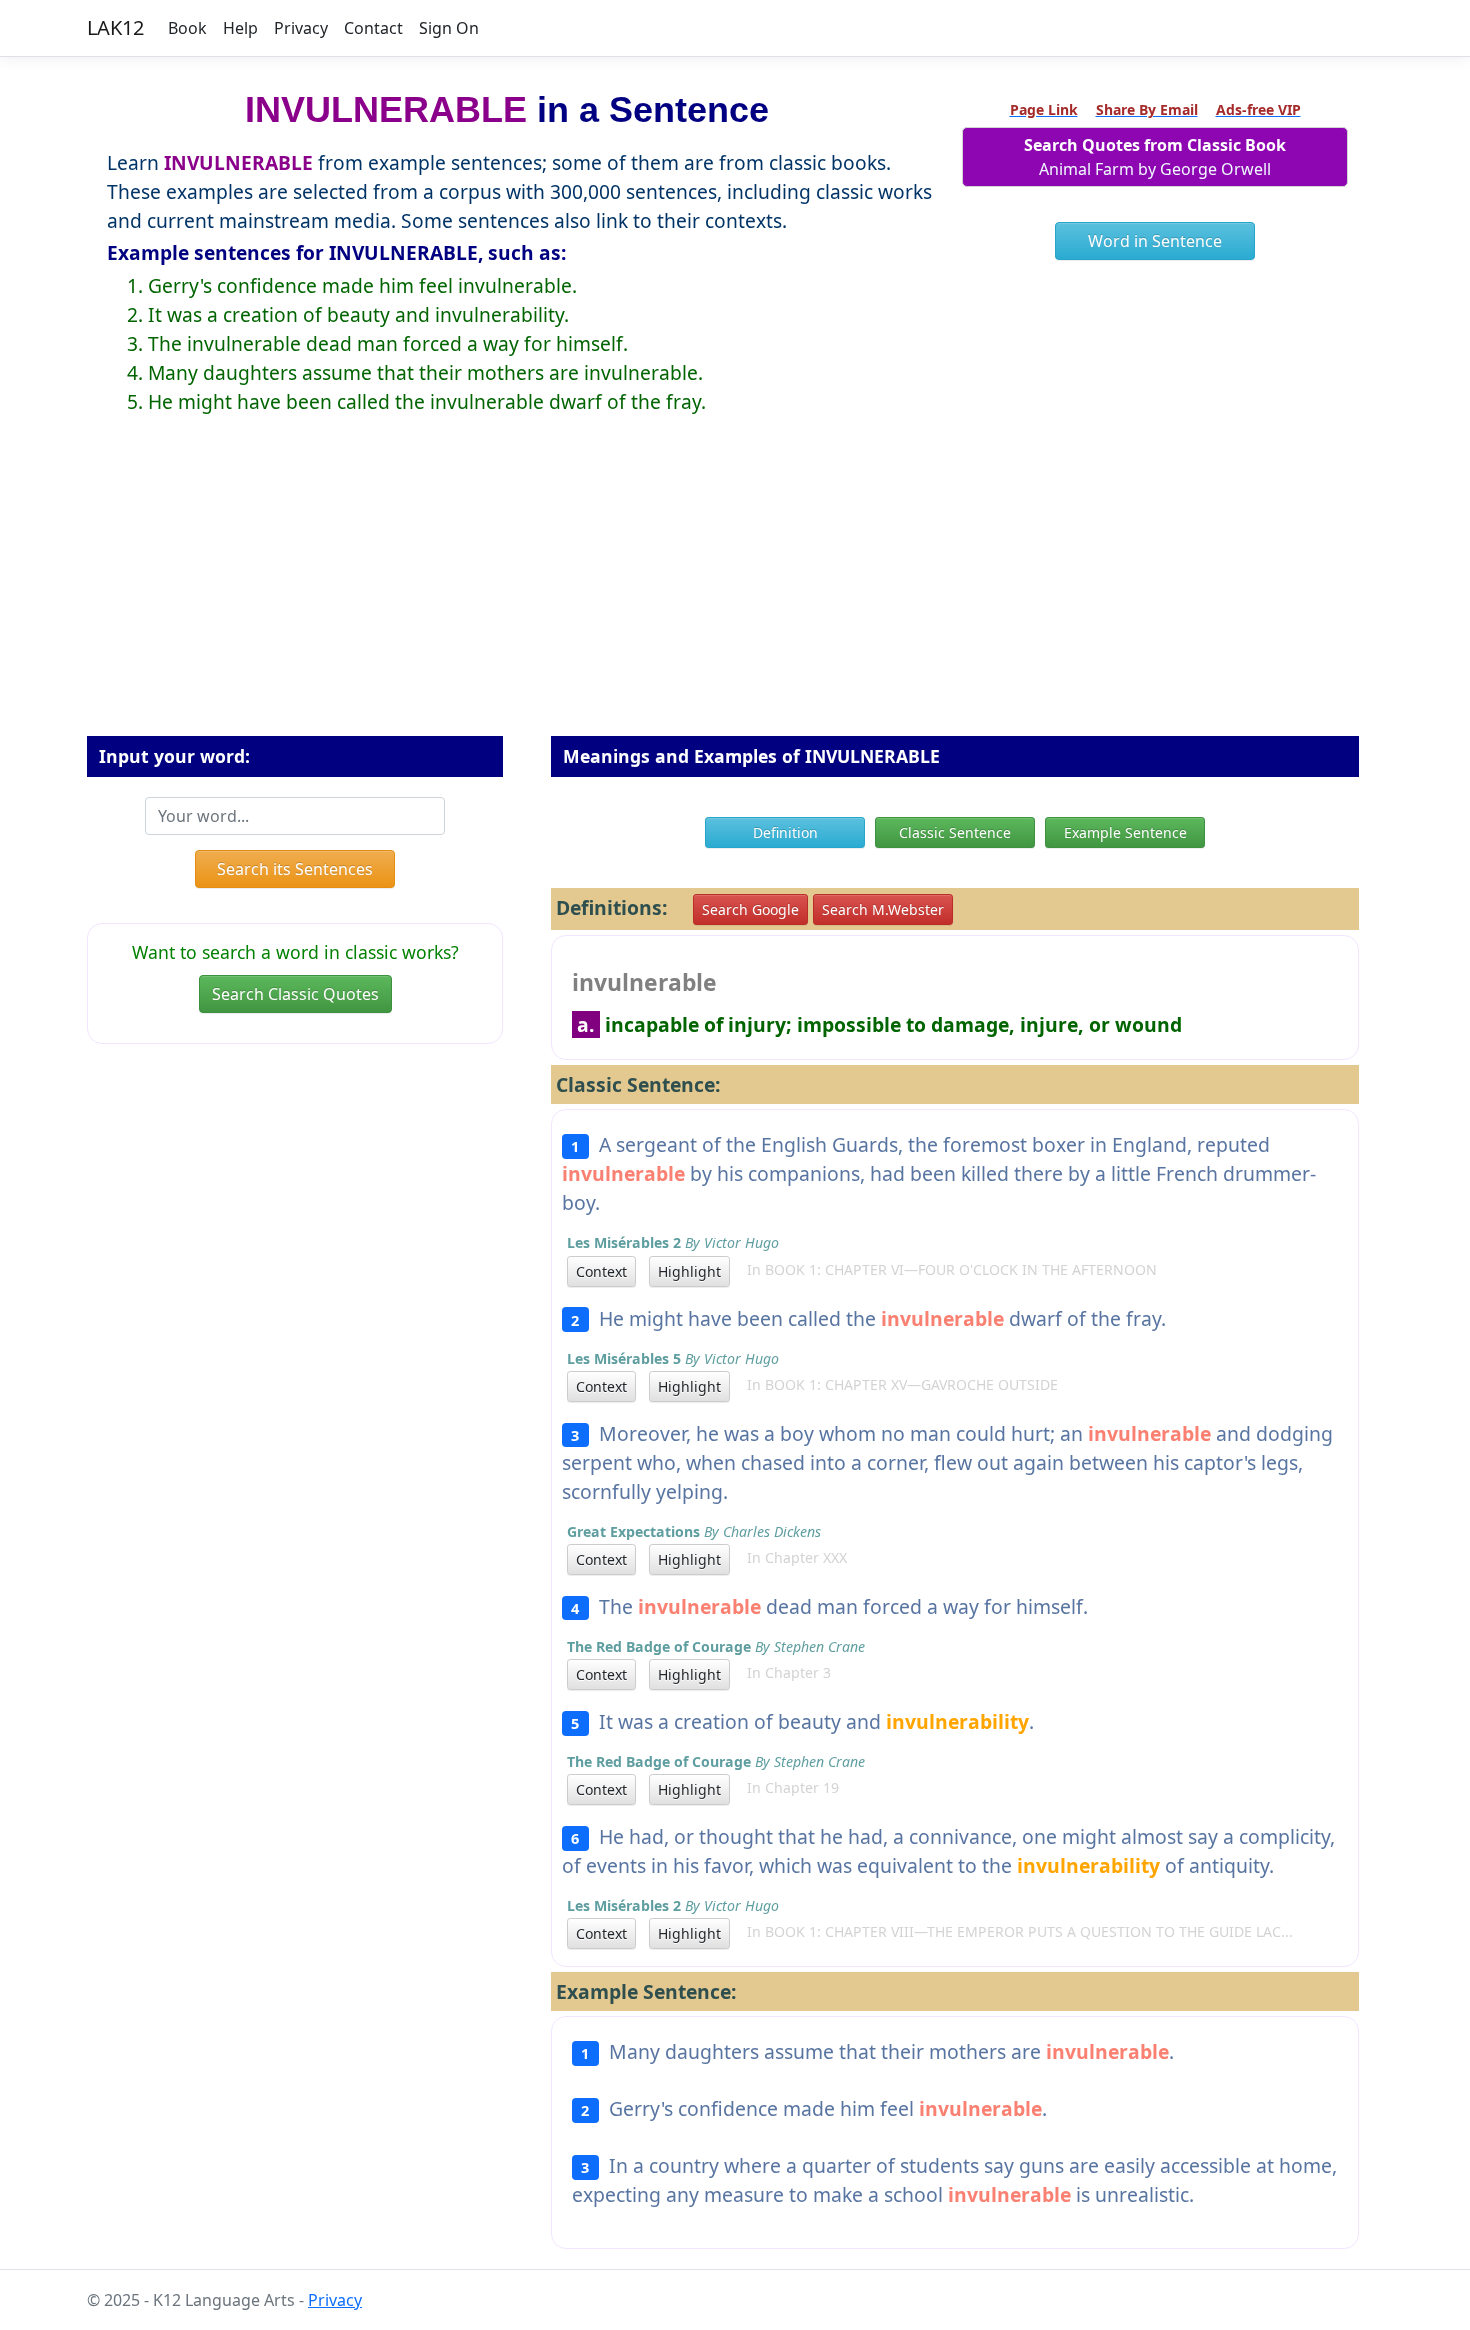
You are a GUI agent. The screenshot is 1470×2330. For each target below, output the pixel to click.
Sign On (449, 28)
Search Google (750, 909)
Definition (785, 832)
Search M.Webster (883, 909)
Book (187, 28)
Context (601, 1271)
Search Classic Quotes (295, 994)
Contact (373, 28)
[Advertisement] (735, 591)
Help (240, 28)
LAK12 (115, 27)
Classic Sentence (955, 832)
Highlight (689, 1271)
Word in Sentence (1155, 241)
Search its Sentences (295, 869)
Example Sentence (1125, 832)
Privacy (301, 28)
